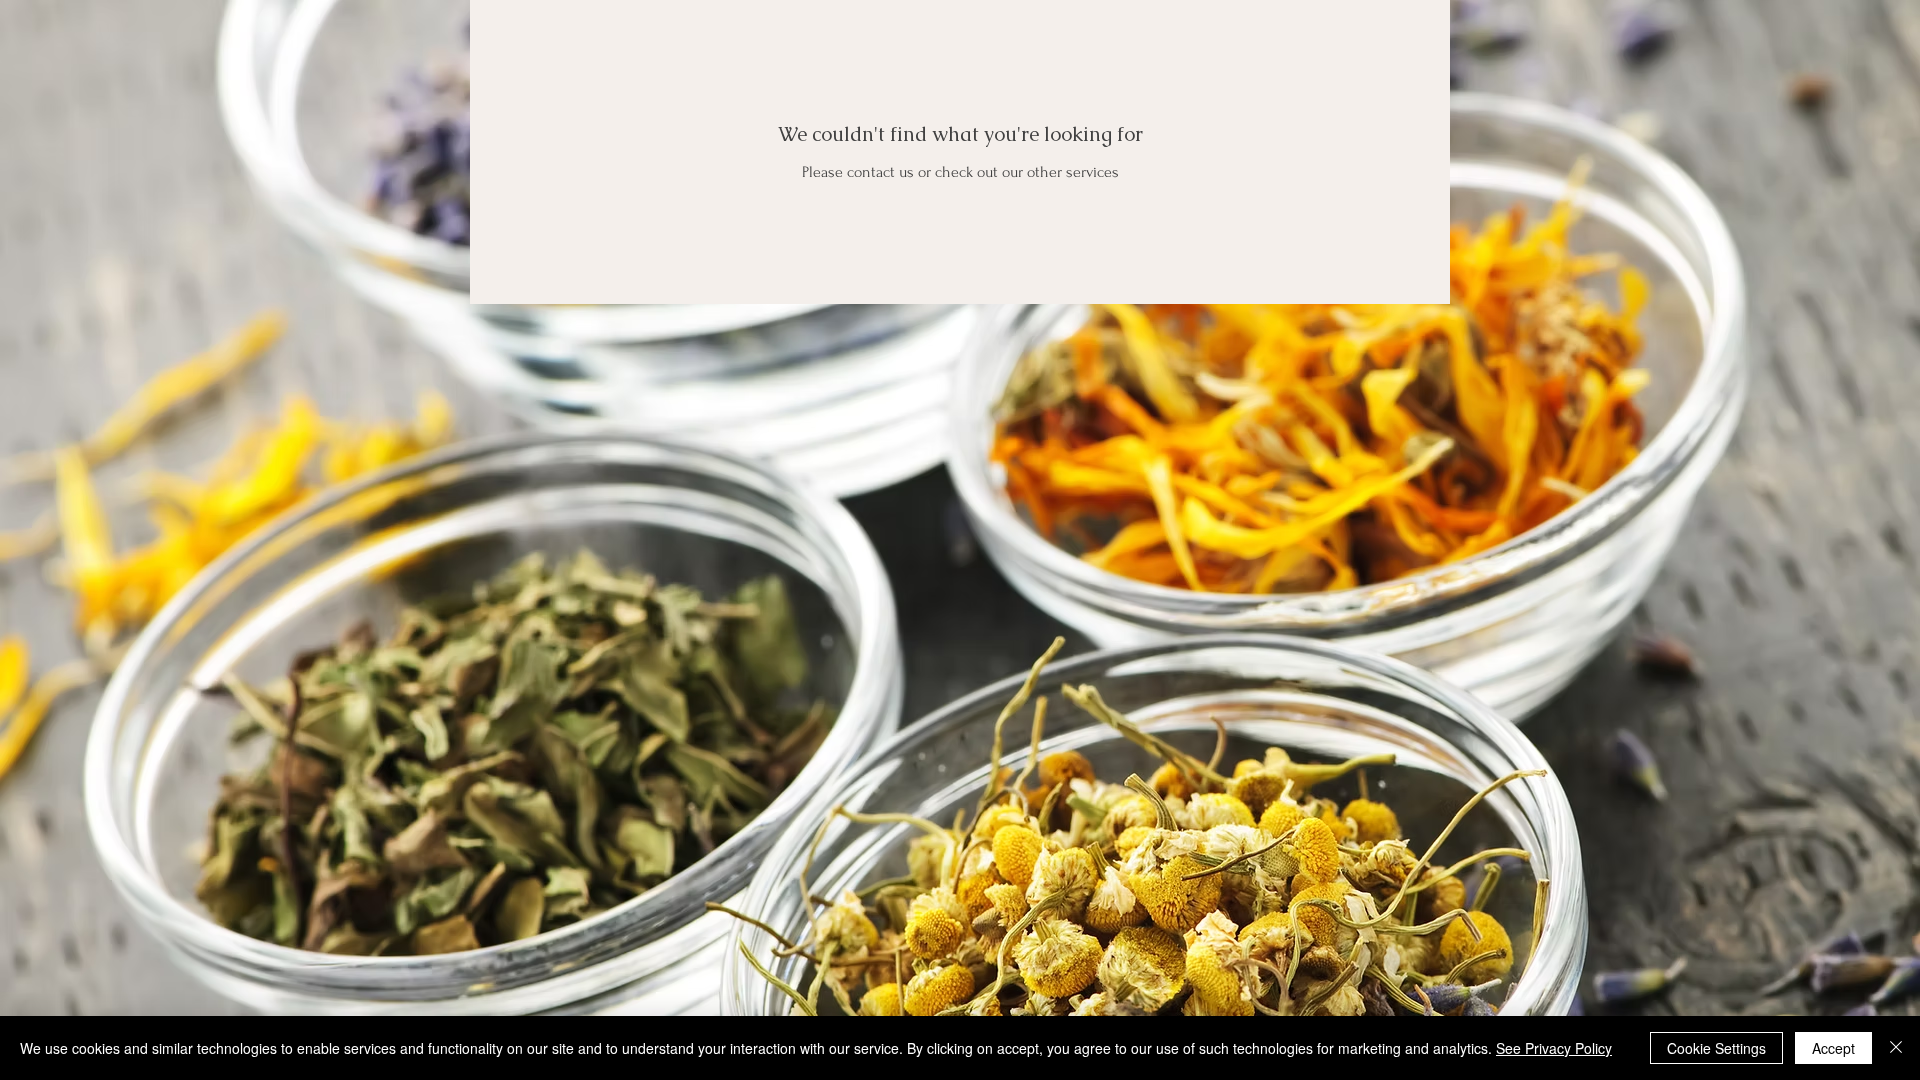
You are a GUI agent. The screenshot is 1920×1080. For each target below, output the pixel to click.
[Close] (1896, 1048)
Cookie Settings (1716, 1048)
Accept (1833, 1048)
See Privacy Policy (1554, 1048)
